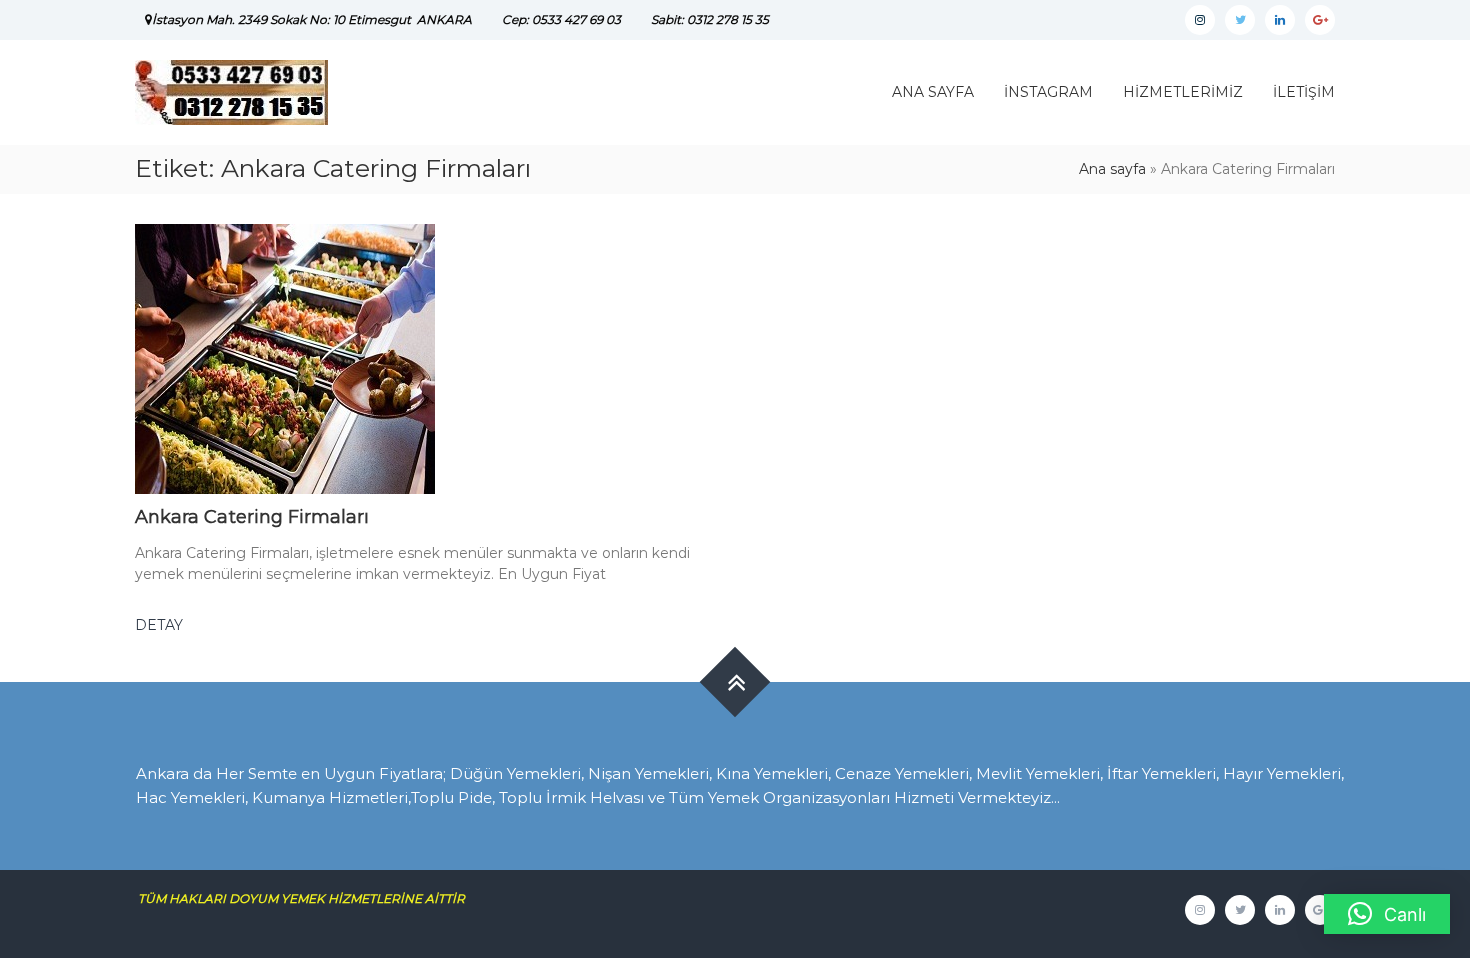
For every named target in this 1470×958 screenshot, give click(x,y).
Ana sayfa (1112, 169)
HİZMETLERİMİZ (1183, 92)
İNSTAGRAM (1048, 92)
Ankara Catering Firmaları (252, 517)
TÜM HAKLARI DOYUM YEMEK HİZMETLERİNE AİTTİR (309, 898)
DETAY (159, 625)
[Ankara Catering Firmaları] (285, 358)
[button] (1387, 914)
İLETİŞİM (1304, 92)
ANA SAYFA (933, 92)
